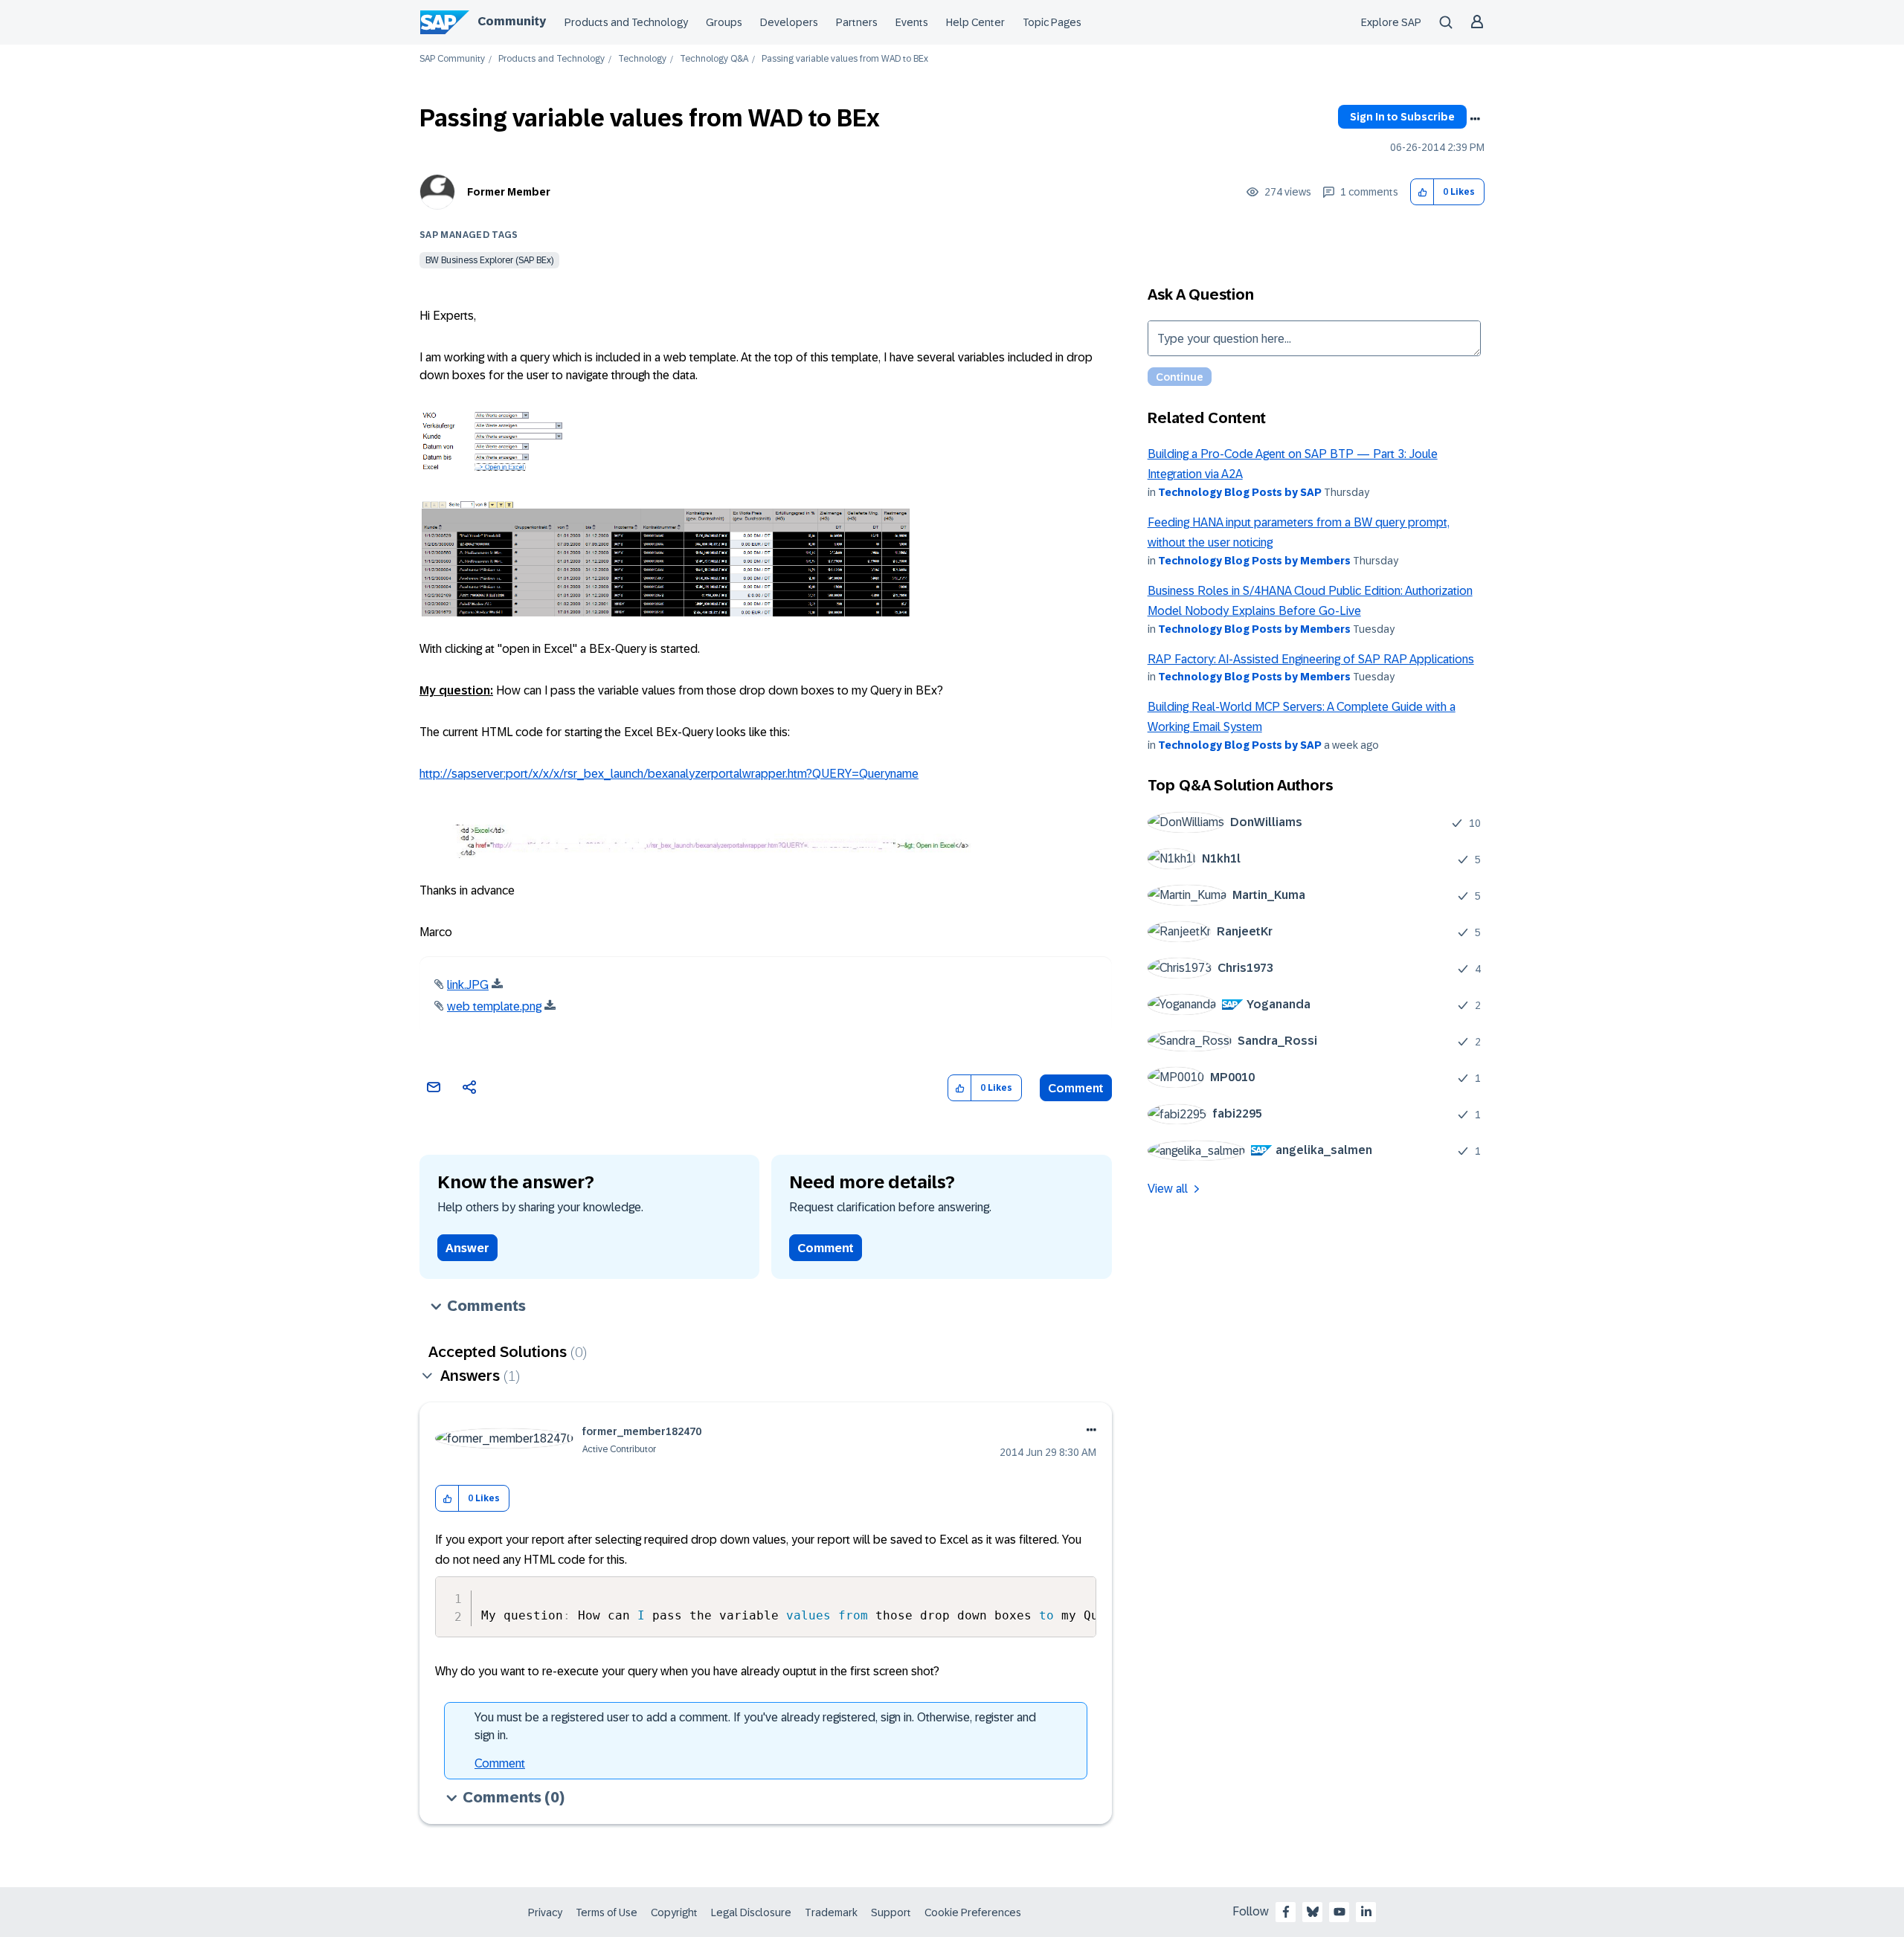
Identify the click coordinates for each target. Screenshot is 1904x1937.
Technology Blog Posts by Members (1254, 561)
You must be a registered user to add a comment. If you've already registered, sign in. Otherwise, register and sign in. (755, 1726)
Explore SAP (1391, 22)
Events (912, 22)
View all (1168, 1189)
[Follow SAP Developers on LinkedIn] (1366, 1912)
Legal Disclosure (751, 1912)
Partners (857, 22)
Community (512, 21)
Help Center (975, 22)
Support (891, 1912)
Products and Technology (626, 22)
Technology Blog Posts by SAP (1240, 492)
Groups (724, 22)
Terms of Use (607, 1912)
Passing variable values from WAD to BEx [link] (845, 59)
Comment (1076, 1088)
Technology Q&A (714, 59)
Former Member (509, 192)
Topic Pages (1052, 22)
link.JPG (468, 985)
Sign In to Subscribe (1402, 117)
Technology (642, 59)
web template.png (494, 1006)
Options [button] (1475, 119)
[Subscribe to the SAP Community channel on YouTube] (1339, 1912)
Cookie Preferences (973, 1912)
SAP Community (452, 59)
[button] (1422, 192)
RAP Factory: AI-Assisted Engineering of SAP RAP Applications (1311, 659)
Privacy (545, 1912)
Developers (789, 22)
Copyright (674, 1912)
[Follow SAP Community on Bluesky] (1313, 1912)
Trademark (831, 1912)
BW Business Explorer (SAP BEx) (489, 260)
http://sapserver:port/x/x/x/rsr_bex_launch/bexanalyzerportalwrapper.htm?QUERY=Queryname (669, 774)
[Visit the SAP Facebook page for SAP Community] (1286, 1912)
